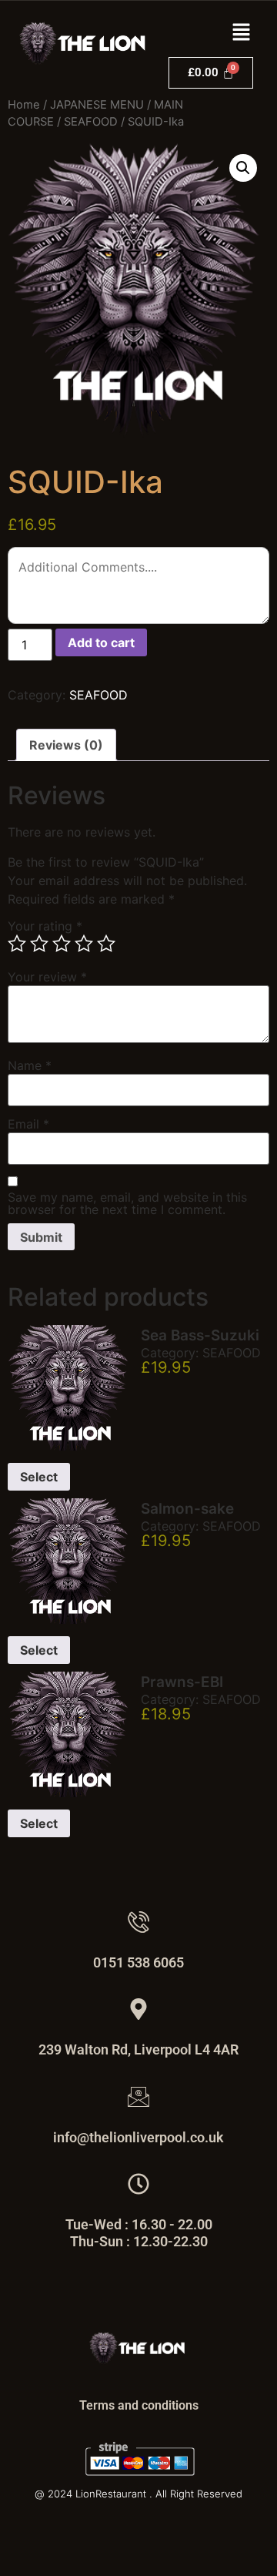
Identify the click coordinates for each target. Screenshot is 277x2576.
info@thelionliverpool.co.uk (138, 2137)
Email (28, 1124)
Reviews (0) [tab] (66, 745)
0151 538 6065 (138, 1962)
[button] (242, 33)
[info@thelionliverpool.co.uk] (138, 2097)
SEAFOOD (91, 122)
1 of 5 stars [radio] (17, 944)
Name (30, 1065)
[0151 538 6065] (138, 1922)
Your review (47, 977)
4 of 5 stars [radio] (84, 944)
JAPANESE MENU (97, 105)
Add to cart (101, 642)
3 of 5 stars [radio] (62, 944)
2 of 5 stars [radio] (39, 944)
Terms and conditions (139, 2405)
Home (24, 105)
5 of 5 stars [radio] (106, 944)
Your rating (45, 926)
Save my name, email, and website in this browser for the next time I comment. (127, 1203)
